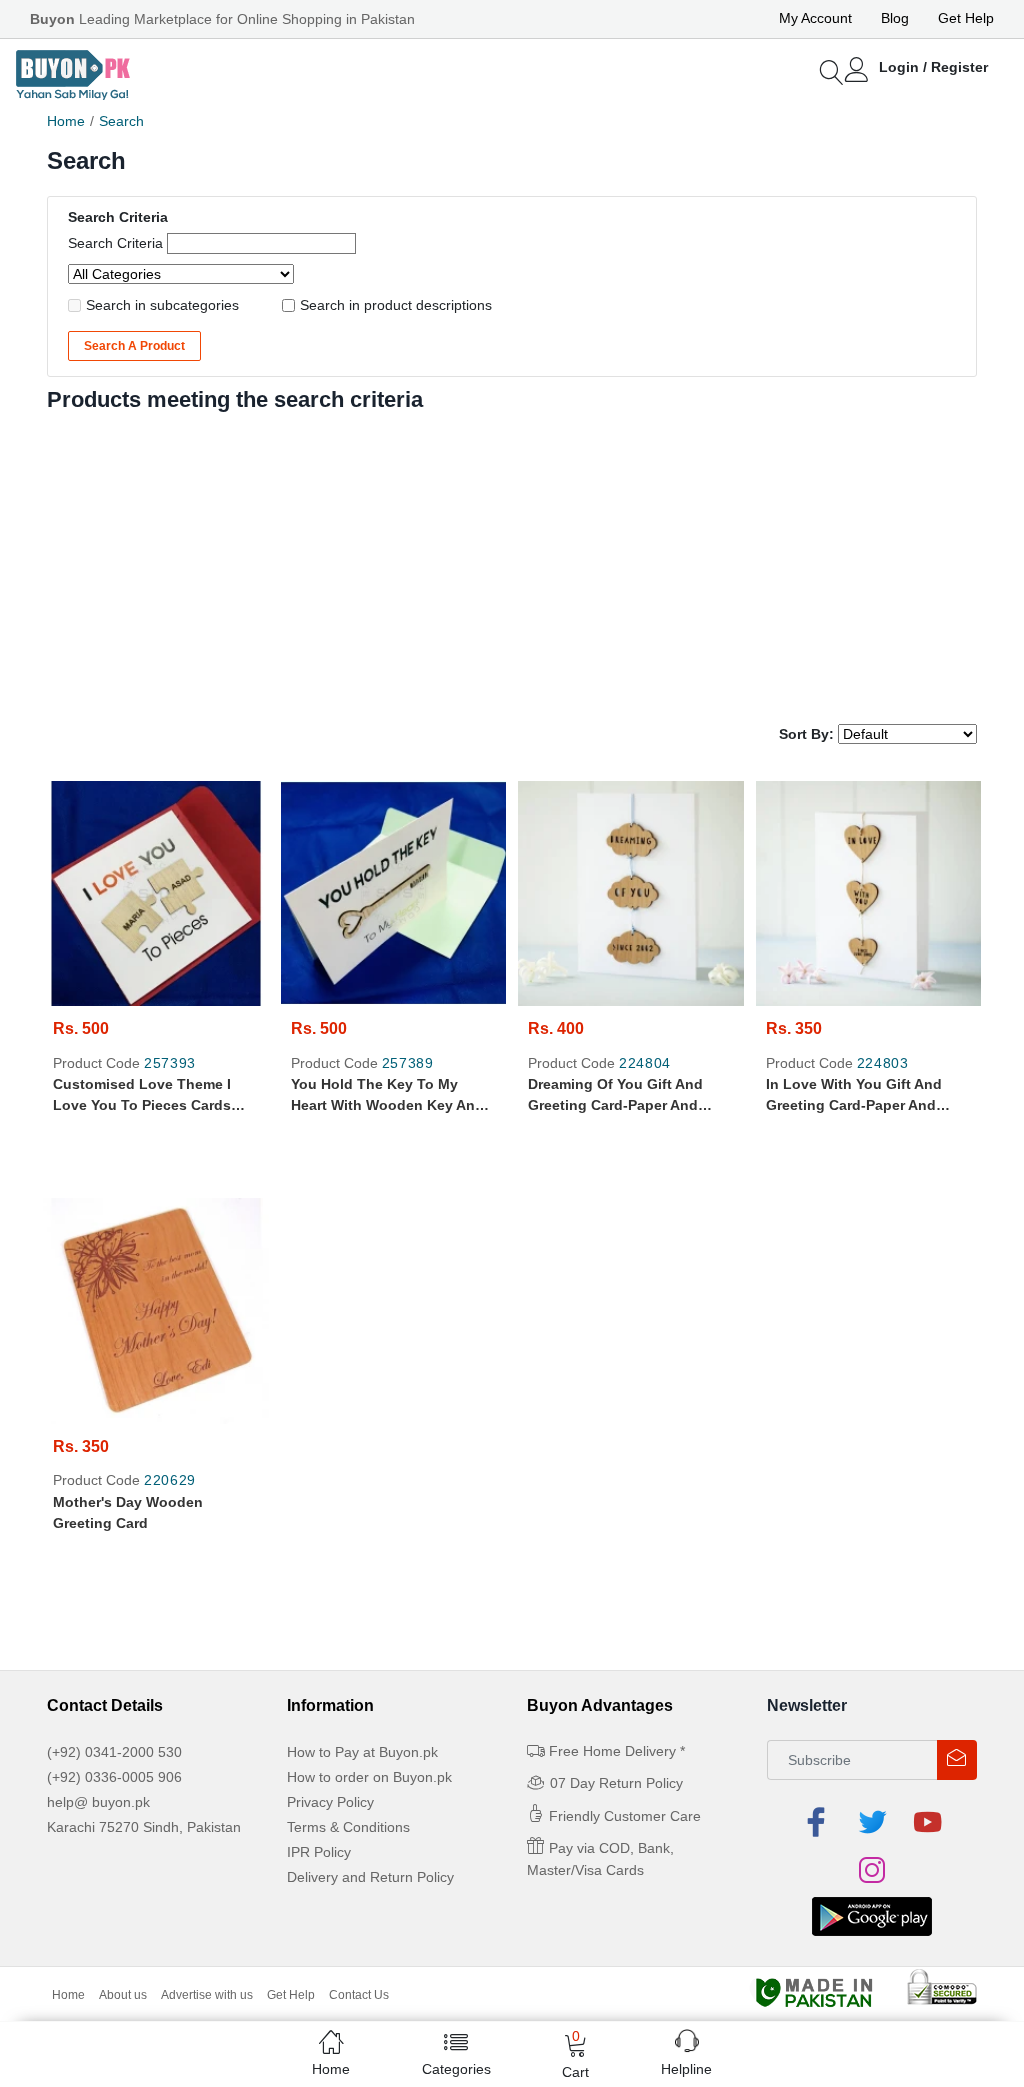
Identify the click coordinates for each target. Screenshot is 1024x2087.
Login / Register (933, 67)
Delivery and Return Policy (370, 1877)
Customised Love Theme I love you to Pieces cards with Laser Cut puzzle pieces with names (152, 1096)
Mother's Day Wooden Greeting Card (128, 1512)
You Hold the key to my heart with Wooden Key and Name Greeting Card (387, 1096)
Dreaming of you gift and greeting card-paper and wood (615, 1096)
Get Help (966, 18)
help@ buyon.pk (98, 1802)
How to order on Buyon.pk (369, 1777)
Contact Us (359, 1995)
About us (123, 1995)
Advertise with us (207, 1995)
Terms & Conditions (348, 1827)
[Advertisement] (512, 564)
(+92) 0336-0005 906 (114, 1777)
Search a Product (134, 346)
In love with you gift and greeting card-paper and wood (854, 1096)
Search (121, 121)
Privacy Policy (330, 1802)
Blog (895, 18)
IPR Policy (319, 1852)
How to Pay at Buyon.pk (362, 1752)
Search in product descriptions (396, 305)
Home (66, 121)
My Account (815, 18)
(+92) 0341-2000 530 (114, 1752)
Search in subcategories (162, 305)
